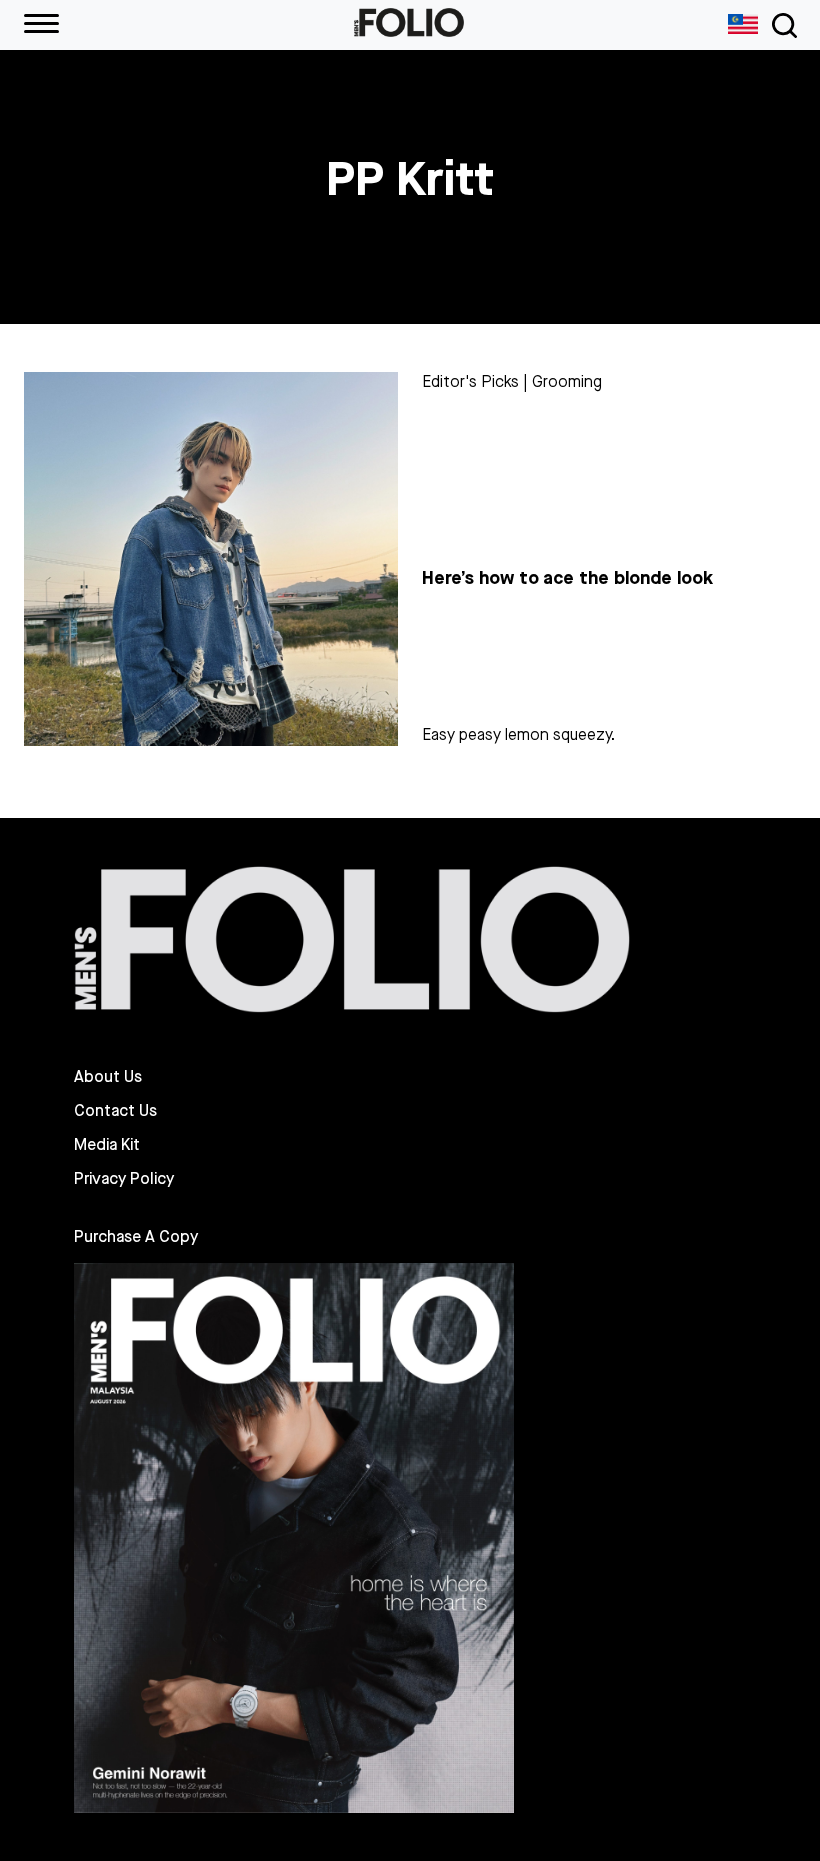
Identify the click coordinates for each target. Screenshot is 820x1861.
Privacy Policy (124, 1179)
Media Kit (107, 1145)
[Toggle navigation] (781, 25)
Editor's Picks (470, 381)
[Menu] (41, 25)
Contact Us (115, 1111)
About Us (108, 1077)
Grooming (567, 381)
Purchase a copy (136, 1236)
